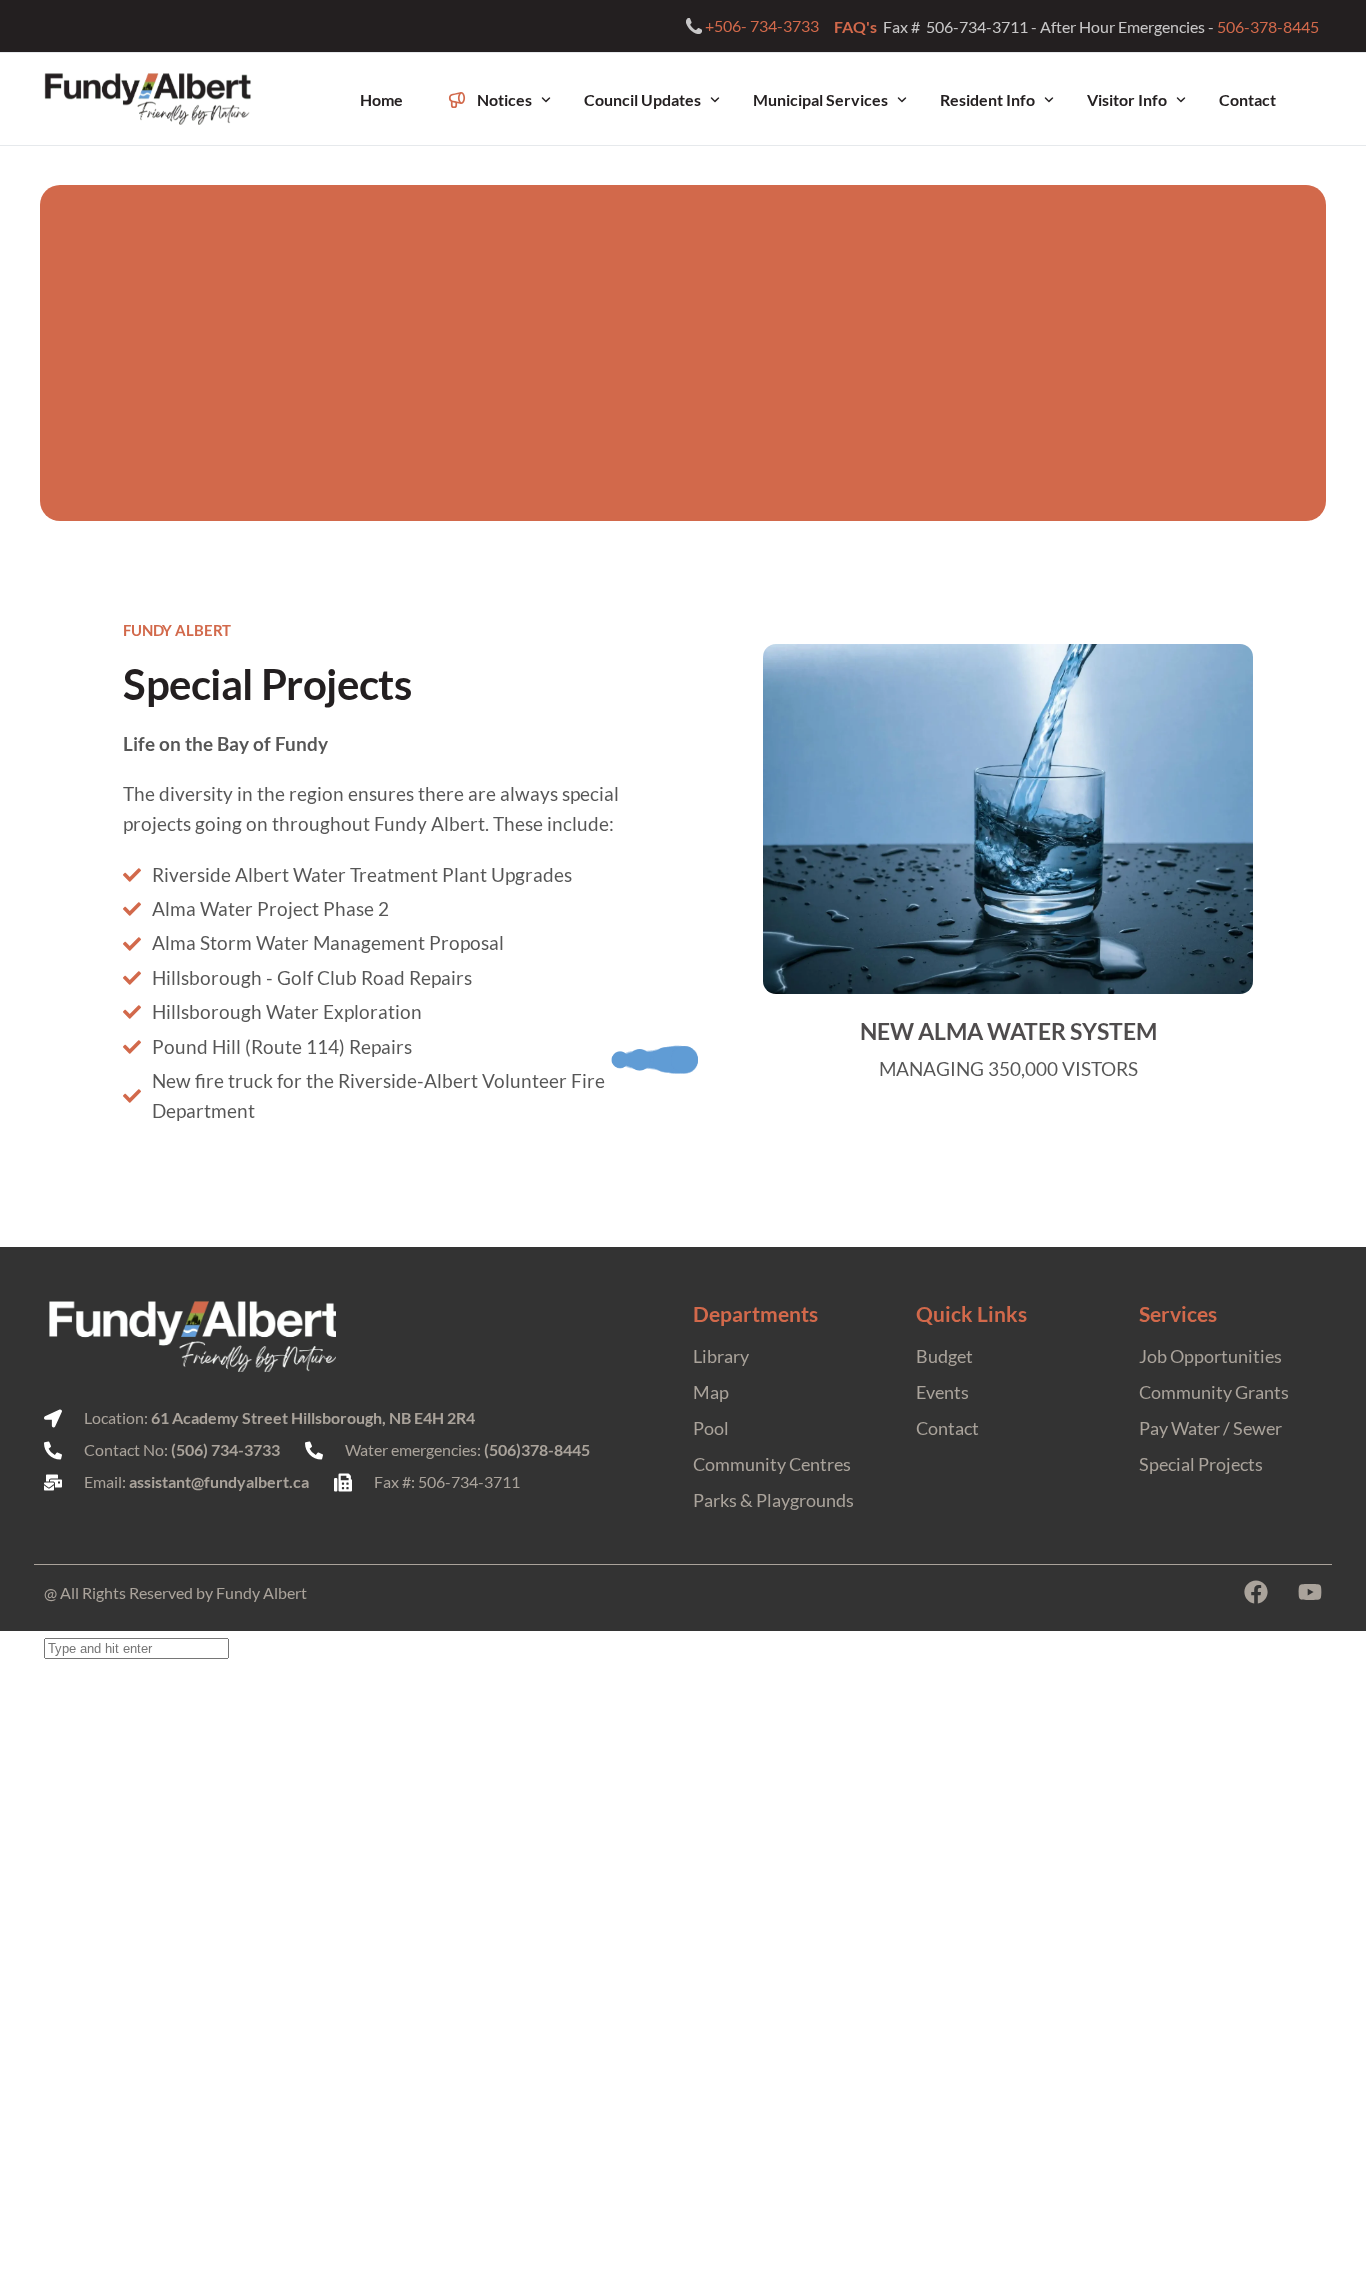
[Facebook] (1256, 1592)
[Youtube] (1310, 1592)
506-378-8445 (1269, 26)
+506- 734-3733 (762, 26)
